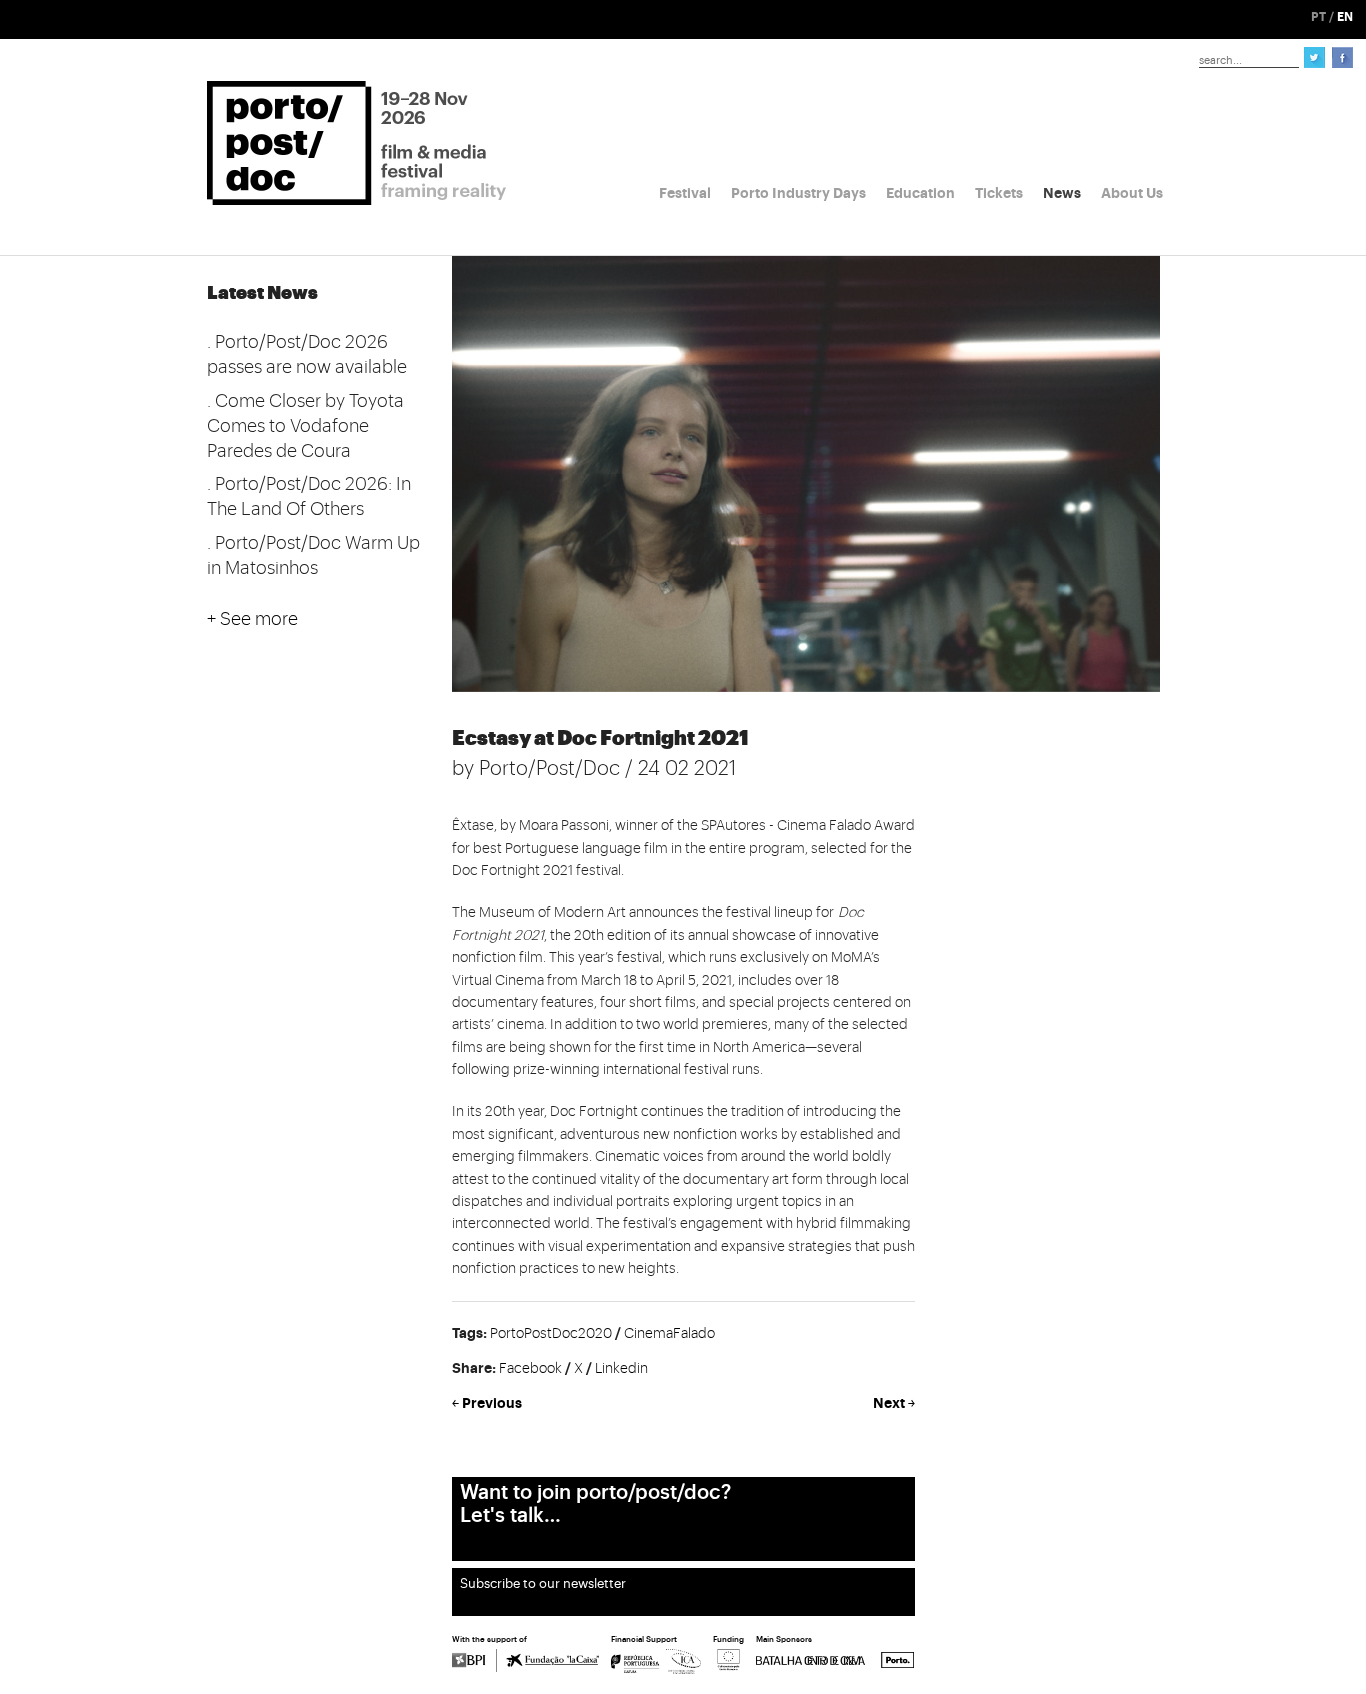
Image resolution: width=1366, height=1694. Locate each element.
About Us (1132, 193)
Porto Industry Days (798, 193)
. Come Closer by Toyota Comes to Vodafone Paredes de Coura (305, 426)
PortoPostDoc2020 (551, 1334)
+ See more (252, 619)
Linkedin (621, 1369)
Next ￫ (894, 1403)
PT (1318, 17)
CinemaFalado (669, 1334)
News (1062, 193)
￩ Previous (487, 1403)
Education (920, 193)
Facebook (530, 1369)
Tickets (999, 193)
